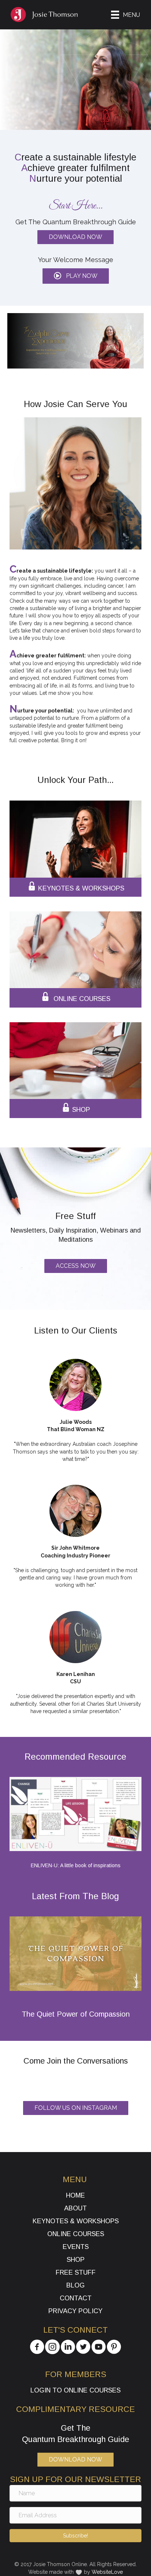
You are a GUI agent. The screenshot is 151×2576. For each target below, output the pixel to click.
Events (76, 2247)
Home (75, 2195)
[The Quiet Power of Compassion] (75, 1953)
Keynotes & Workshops (76, 2221)
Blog (75, 2285)
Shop (76, 2260)
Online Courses (76, 2234)
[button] (76, 276)
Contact (76, 2298)
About (75, 2208)
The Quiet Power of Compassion (76, 2014)
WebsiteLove (107, 2572)
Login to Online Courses (75, 2390)
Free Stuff (76, 2272)
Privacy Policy (75, 2311)
